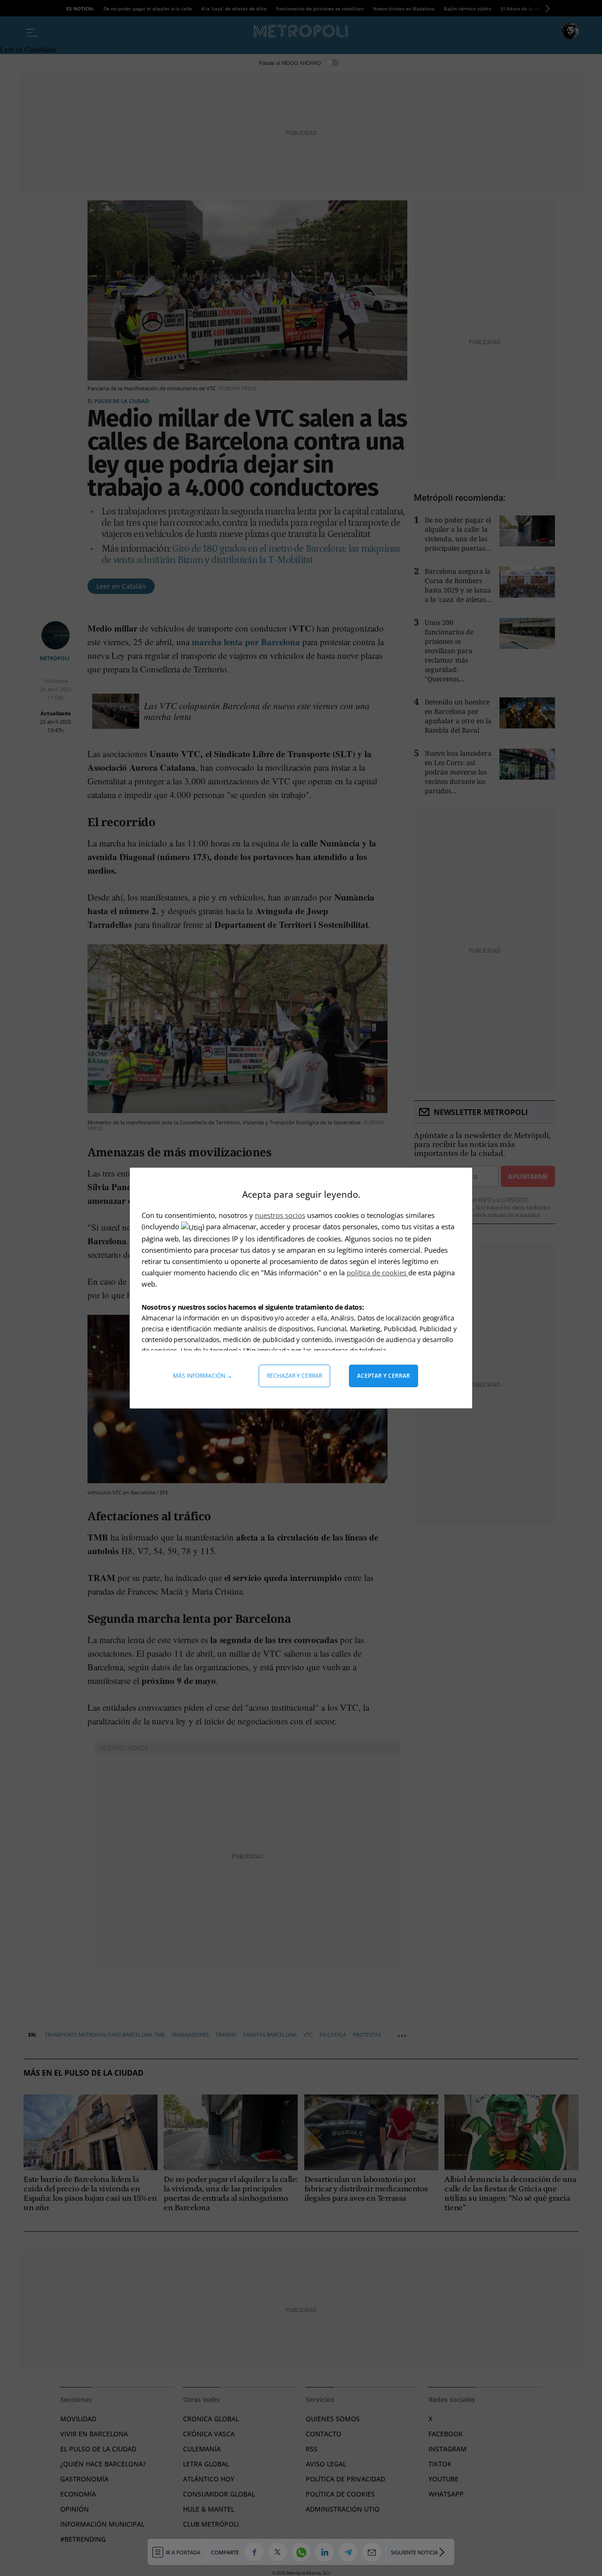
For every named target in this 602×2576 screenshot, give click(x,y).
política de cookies (377, 1272)
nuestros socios (280, 1215)
